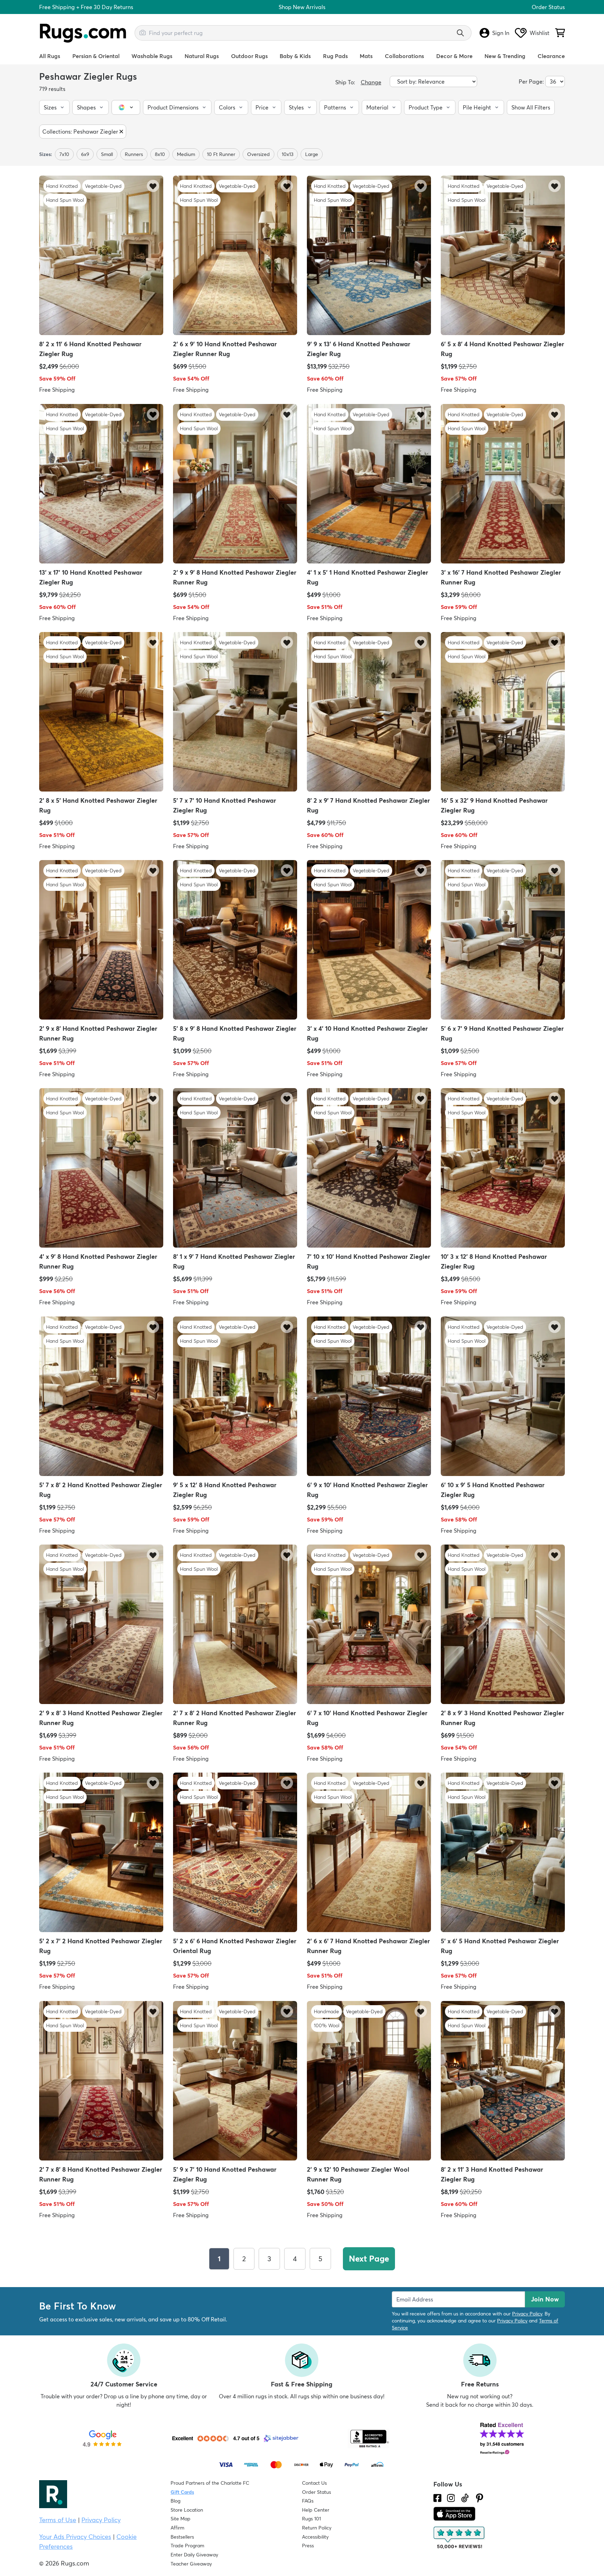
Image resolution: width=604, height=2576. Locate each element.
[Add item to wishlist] (153, 186)
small (107, 154)
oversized (258, 154)
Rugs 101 (311, 2519)
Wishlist (540, 33)
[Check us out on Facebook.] (437, 2498)
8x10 (160, 154)
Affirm (177, 2528)
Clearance (551, 56)
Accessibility (315, 2537)
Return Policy (317, 2528)
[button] (54, 107)
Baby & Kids (295, 56)
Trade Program (187, 2546)
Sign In (501, 33)
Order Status (548, 7)
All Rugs (50, 56)
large (312, 154)
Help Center (316, 2510)
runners (134, 154)
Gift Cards (182, 2492)
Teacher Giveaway (191, 2564)
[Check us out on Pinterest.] (480, 2498)
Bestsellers (182, 2537)
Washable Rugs (152, 56)
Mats (366, 56)
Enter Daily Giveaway (194, 2555)
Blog (175, 2501)
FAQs (308, 2501)
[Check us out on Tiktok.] (465, 2498)
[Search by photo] (143, 32)
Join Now (545, 2299)
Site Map (181, 2519)
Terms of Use (58, 2520)
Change (371, 82)
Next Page (369, 2259)
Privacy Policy (527, 2314)
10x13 (287, 154)
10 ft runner (221, 154)
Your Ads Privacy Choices (75, 2537)
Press (308, 2546)
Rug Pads (335, 56)
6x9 (85, 154)
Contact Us (314, 2483)
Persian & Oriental (96, 56)
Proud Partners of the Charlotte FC (210, 2483)
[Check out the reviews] (460, 2538)
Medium (186, 154)
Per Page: (531, 81)
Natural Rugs (202, 56)
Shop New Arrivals (302, 7)
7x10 (64, 154)
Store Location (187, 2510)
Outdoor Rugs (249, 56)
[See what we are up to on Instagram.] (451, 2498)
